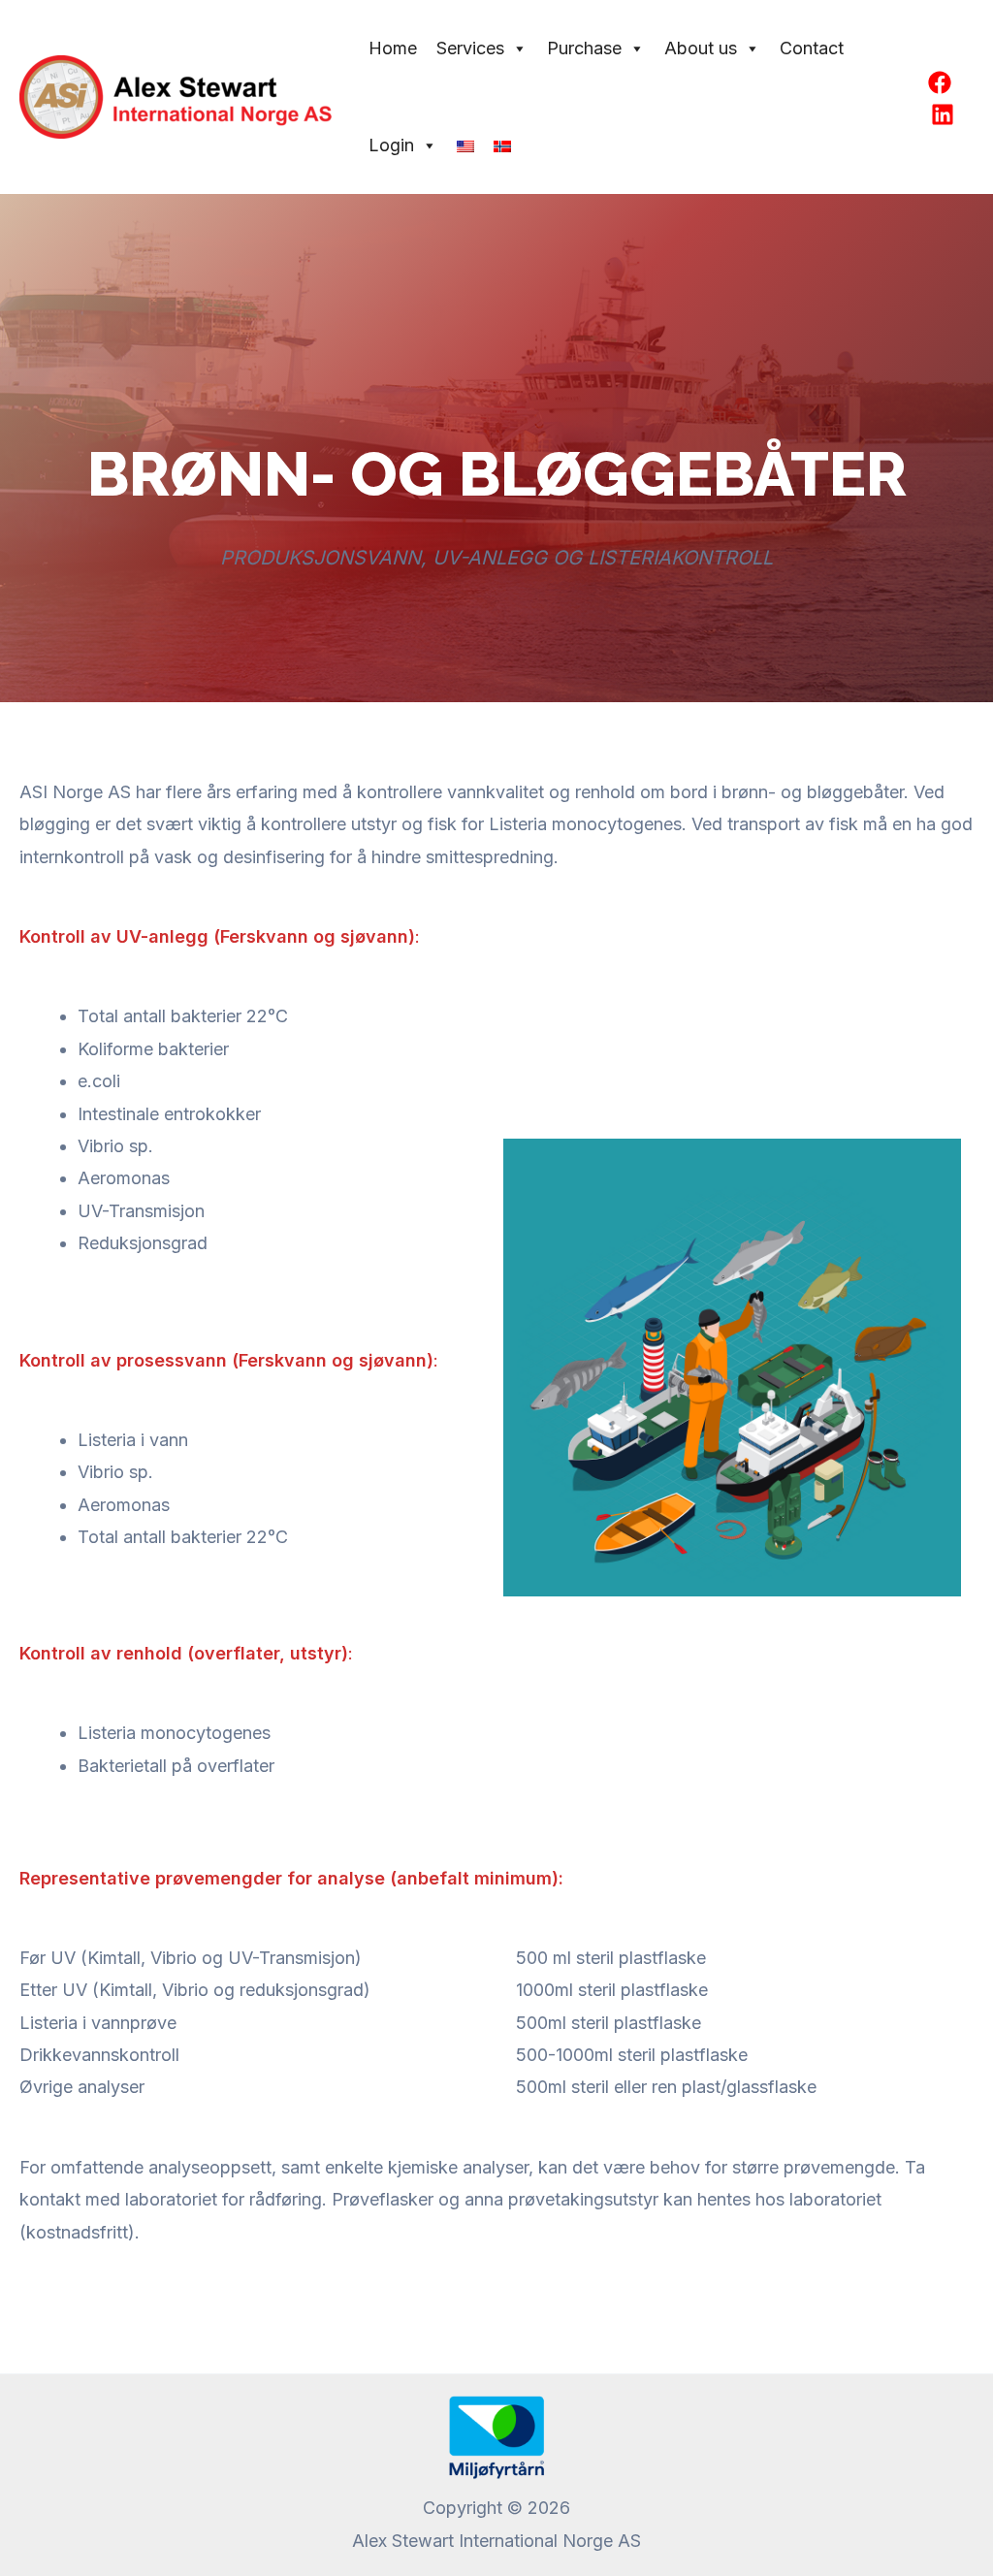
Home (393, 48)
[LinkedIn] (943, 114)
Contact (812, 48)
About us (701, 48)
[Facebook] (940, 82)
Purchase (584, 48)
